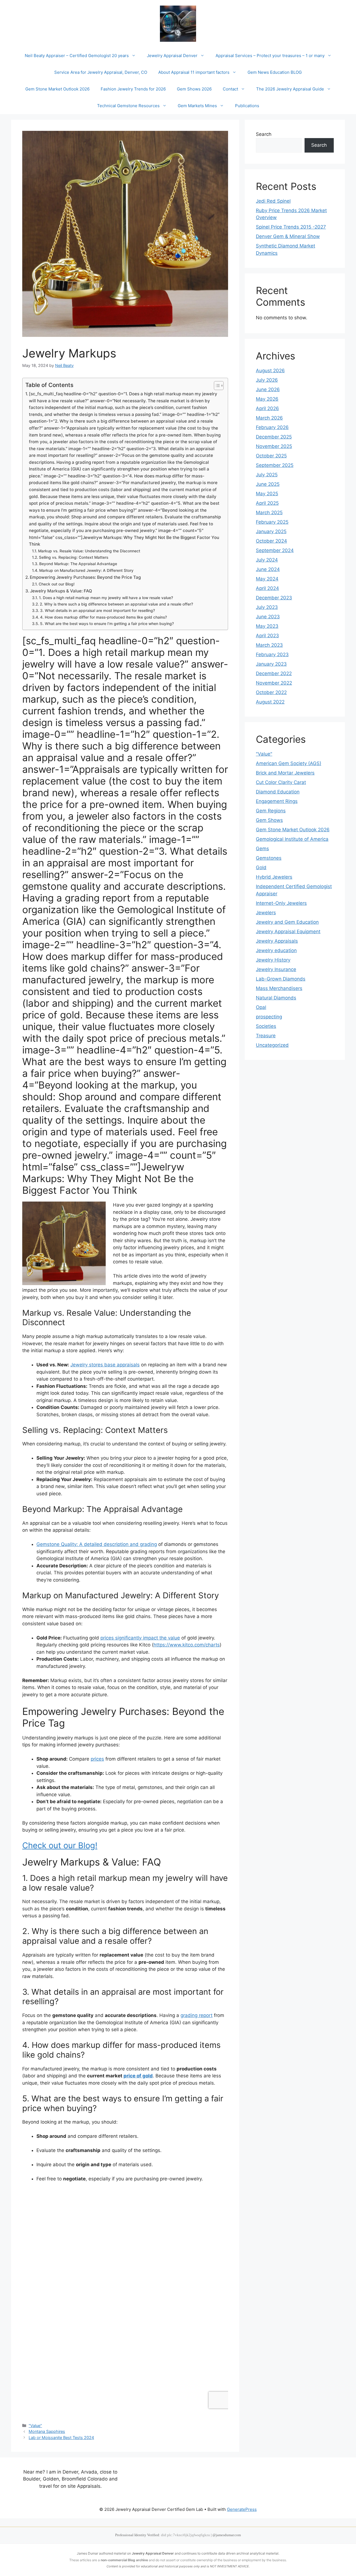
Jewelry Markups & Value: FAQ (61, 591)
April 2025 (267, 503)
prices (97, 1759)
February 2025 (272, 522)
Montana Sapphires (47, 2431)
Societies (266, 1026)
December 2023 (274, 598)
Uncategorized (272, 1045)
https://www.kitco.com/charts (187, 1645)
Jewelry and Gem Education (287, 922)
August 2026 (270, 371)
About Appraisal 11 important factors (194, 72)
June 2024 (268, 569)
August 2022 (270, 702)
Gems (262, 849)
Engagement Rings (277, 801)
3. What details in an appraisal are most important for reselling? (97, 611)
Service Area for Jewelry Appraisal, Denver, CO (101, 72)
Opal (261, 1007)
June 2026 (268, 389)
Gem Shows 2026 (194, 89)
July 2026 (267, 380)
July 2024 (267, 560)
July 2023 (267, 607)
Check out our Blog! (57, 584)
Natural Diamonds (276, 998)
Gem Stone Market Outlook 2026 (57, 89)
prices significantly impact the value (140, 1638)
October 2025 (271, 456)
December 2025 (274, 437)
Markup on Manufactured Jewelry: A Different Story (86, 570)
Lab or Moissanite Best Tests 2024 (61, 2437)
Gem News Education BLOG (275, 72)
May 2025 (267, 494)
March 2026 (269, 418)
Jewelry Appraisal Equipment (288, 932)
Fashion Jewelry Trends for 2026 (133, 89)
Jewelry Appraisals (277, 941)
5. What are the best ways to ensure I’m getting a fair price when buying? (107, 624)
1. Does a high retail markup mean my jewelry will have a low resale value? (106, 598)
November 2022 (274, 683)
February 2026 (272, 427)
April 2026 (267, 408)
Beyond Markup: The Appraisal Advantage (78, 564)
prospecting (269, 1017)
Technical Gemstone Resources (128, 106)
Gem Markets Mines (197, 106)
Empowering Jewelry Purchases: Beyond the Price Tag (85, 577)
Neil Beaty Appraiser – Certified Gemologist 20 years (77, 56)
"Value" (35, 2426)
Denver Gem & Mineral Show (288, 236)
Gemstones (269, 858)
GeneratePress (242, 2509)
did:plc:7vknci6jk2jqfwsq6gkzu (186, 2535)
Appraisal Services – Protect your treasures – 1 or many (270, 56)
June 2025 (268, 484)
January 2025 (271, 531)
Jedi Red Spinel (273, 201)
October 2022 (271, 692)
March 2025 (269, 513)
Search (264, 134)
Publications (247, 106)
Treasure (266, 1036)
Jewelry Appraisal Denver (172, 56)
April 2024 (267, 588)
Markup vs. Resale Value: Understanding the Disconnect (89, 551)
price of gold (138, 2076)
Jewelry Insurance (276, 969)
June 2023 (268, 617)
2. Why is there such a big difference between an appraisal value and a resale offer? (116, 604)
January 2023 (271, 664)
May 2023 (267, 626)
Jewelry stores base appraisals (105, 1365)
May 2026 (267, 399)
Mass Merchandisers (279, 988)
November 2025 (274, 446)
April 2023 (267, 636)
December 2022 (274, 673)
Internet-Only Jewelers (281, 903)
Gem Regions (271, 811)
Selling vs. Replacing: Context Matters (74, 557)
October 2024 (271, 541)
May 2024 (267, 579)
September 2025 (275, 465)
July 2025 (267, 475)
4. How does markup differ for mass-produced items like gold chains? (103, 617)
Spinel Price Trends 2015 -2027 (291, 227)
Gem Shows (269, 820)
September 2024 (275, 550)
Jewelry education (276, 950)
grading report (196, 2015)
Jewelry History (273, 960)
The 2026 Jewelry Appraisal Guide (290, 89)
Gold (261, 867)
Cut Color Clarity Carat (281, 782)
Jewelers (266, 913)
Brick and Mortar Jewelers (285, 773)
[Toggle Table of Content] (216, 386)
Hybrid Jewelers (274, 877)
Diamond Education (278, 792)
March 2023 (269, 645)
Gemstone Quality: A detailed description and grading (97, 1544)
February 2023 (272, 655)
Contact (230, 89)
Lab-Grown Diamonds (281, 979)
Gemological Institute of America (292, 839)
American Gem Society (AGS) (289, 763)
